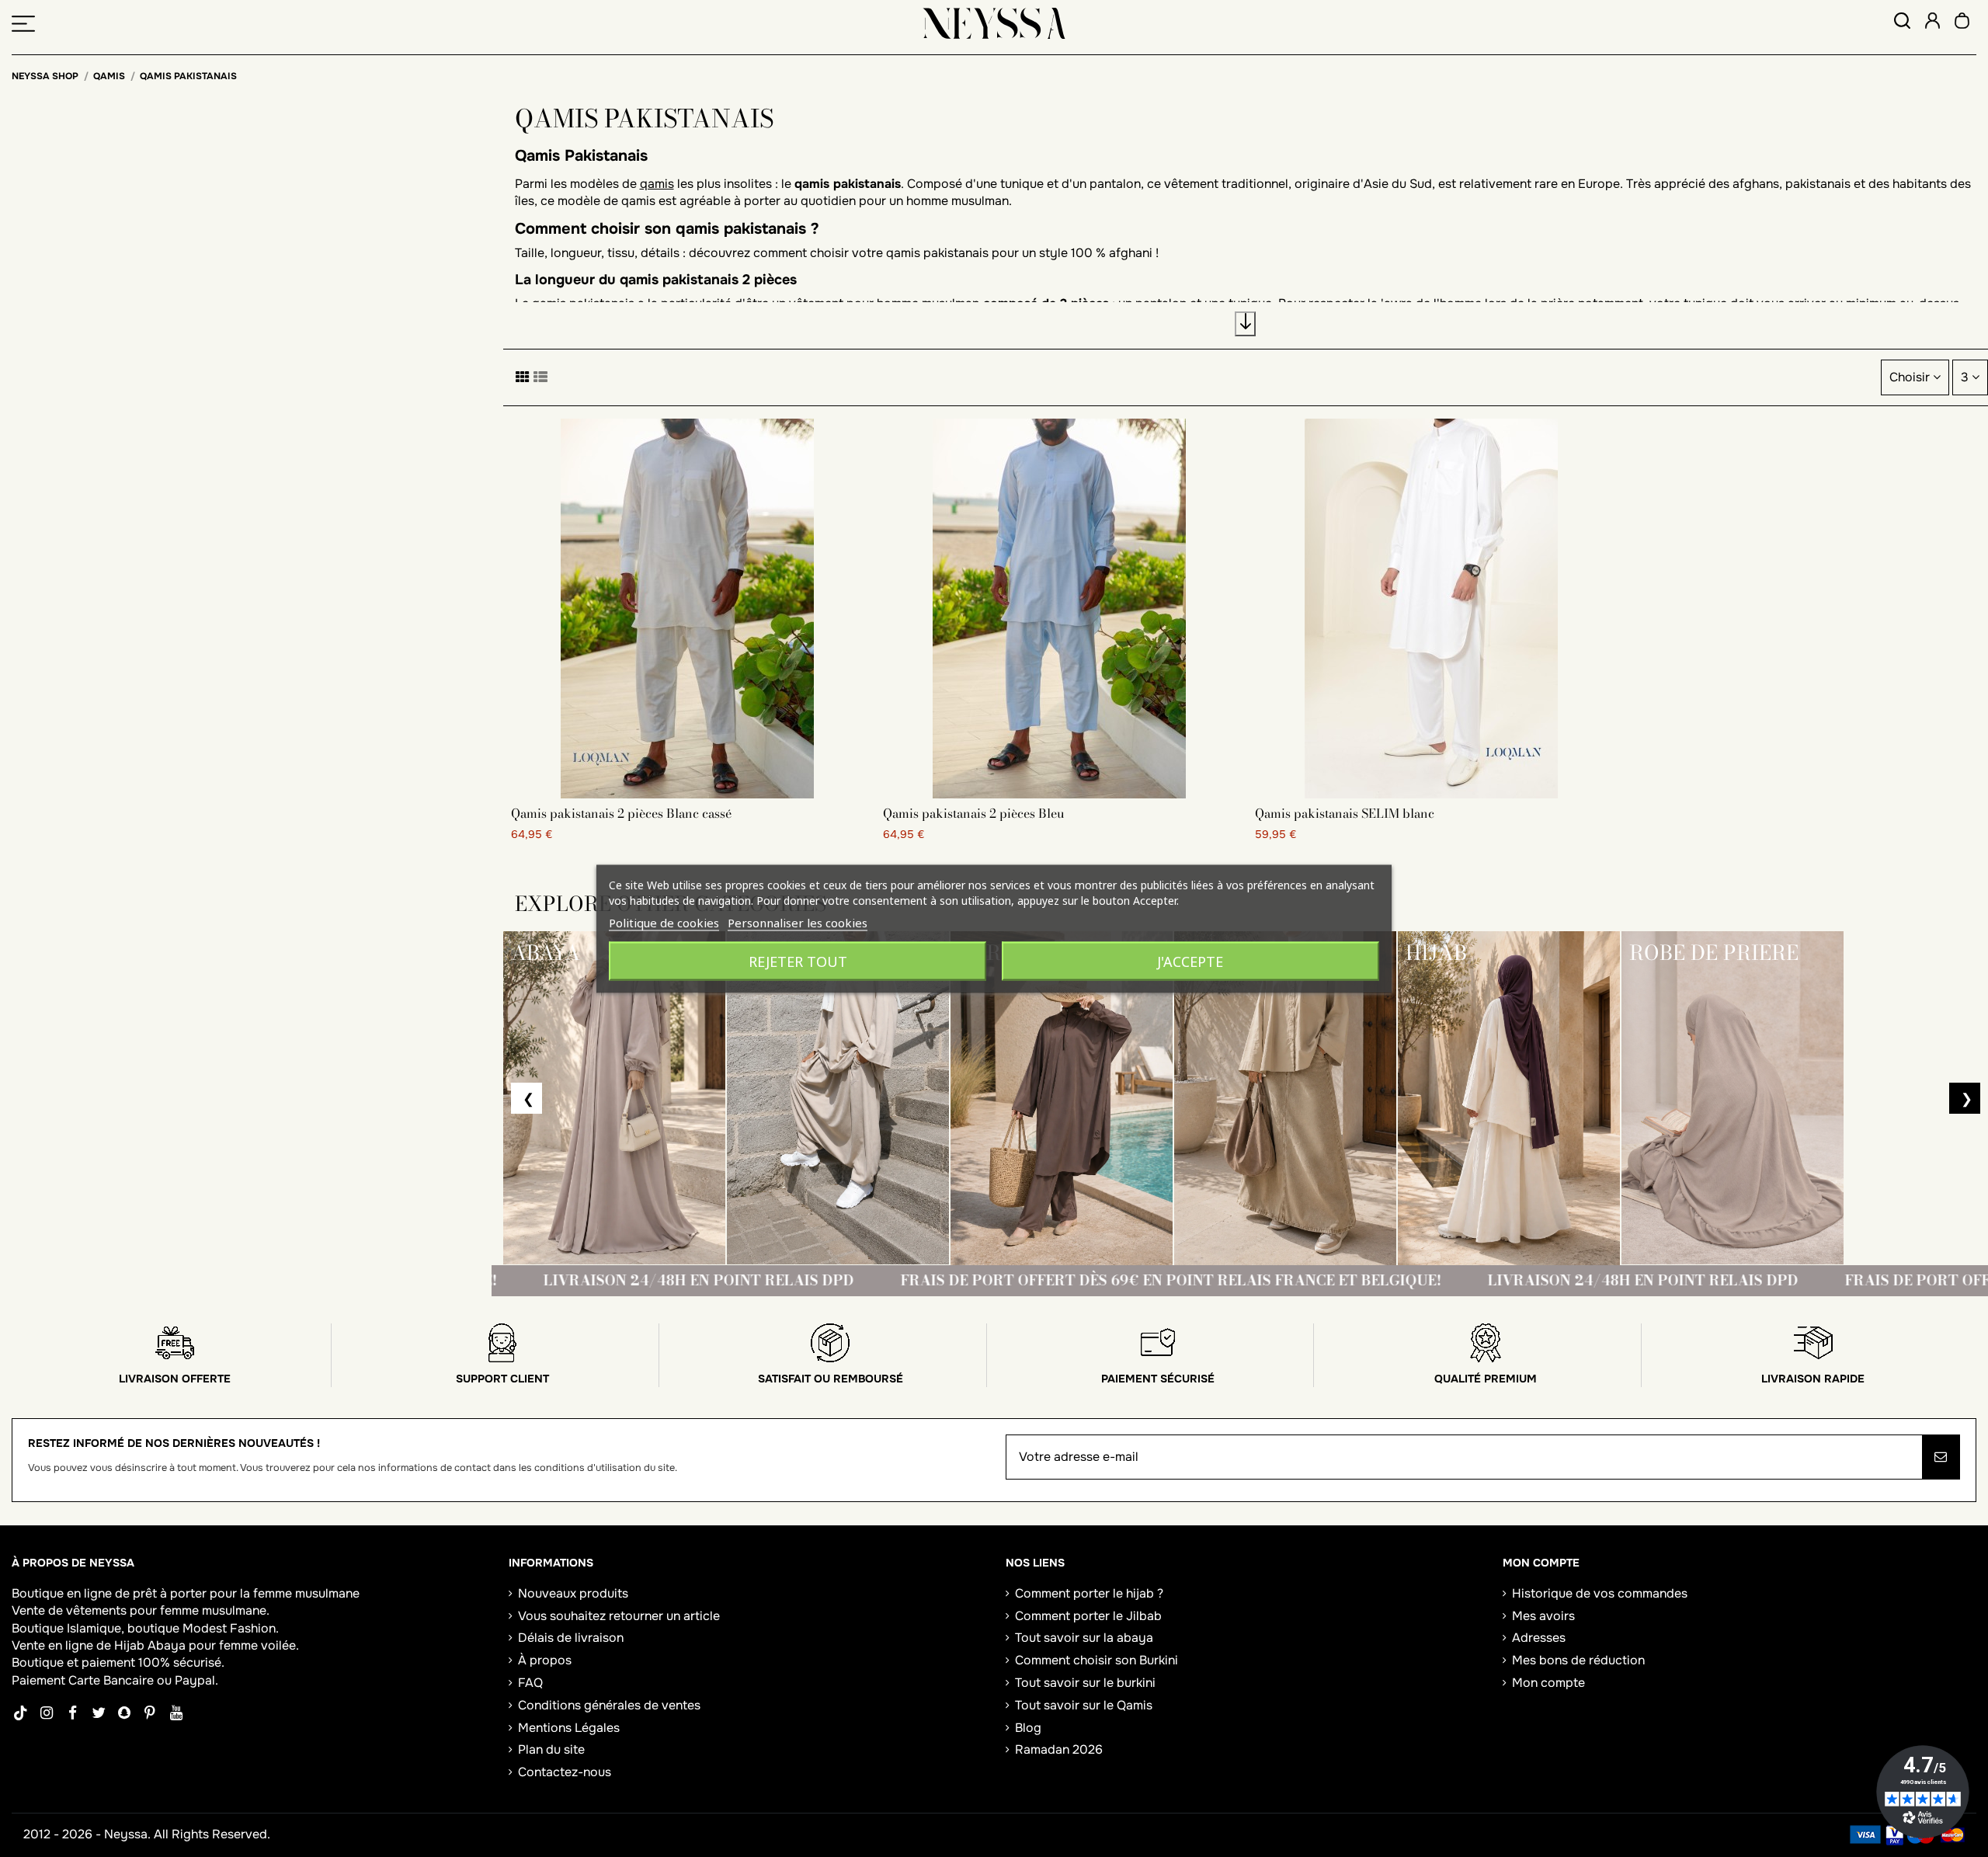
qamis (657, 184)
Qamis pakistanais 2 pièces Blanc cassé (621, 813)
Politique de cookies (664, 922)
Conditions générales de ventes (609, 1705)
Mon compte (1548, 1683)
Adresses (1539, 1638)
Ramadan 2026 (1059, 1749)
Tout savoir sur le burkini (1085, 1683)
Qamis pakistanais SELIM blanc (1345, 813)
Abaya (167, 1645)
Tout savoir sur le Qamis (1084, 1705)
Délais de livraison (571, 1638)
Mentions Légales (569, 1728)
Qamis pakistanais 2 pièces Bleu (974, 813)
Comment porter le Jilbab (1088, 1616)
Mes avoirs (1543, 1616)
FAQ (530, 1683)
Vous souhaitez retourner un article (619, 1616)
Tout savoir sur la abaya (1084, 1638)
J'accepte (1190, 961)
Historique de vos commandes (1600, 1593)
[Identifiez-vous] (1932, 23)
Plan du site (551, 1749)
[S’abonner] (1941, 1457)
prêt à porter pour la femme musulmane (246, 1593)
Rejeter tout (798, 961)
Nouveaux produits (573, 1593)
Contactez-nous (565, 1772)
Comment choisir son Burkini (1097, 1660)
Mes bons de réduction (1578, 1660)
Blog (1028, 1728)
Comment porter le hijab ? (1089, 1593)
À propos (545, 1660)
